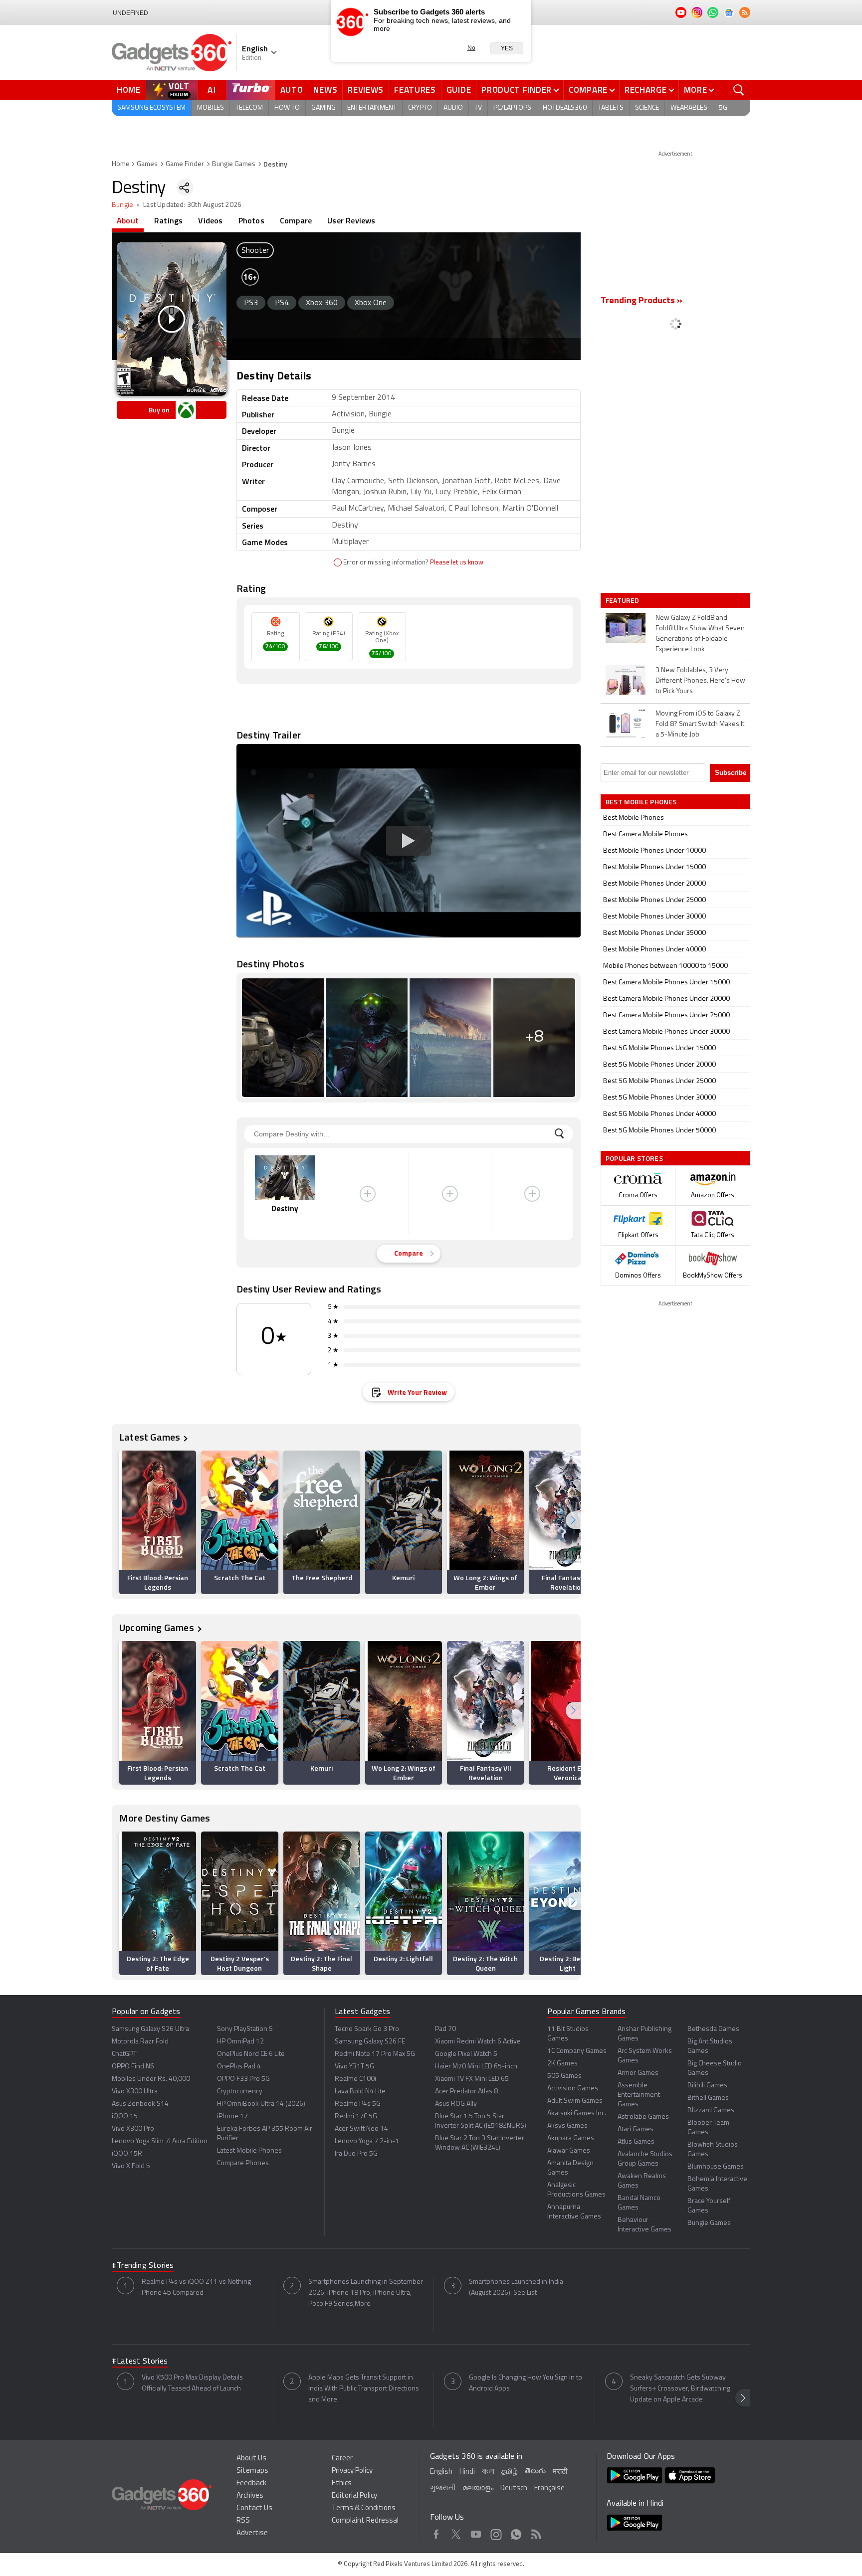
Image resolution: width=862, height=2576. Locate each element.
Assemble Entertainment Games (639, 2095)
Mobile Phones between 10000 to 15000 (665, 966)
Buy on (159, 410)
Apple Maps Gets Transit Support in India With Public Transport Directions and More (364, 2389)
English (441, 2472)
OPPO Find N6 (133, 2067)
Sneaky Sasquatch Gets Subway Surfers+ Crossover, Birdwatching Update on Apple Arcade (680, 2389)
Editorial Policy (354, 2496)
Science (647, 108)
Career (342, 2459)
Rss (536, 2533)
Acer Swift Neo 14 (361, 2129)
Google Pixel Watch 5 (466, 2054)
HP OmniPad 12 (240, 2042)
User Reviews (351, 220)
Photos (251, 220)
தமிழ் (510, 2472)
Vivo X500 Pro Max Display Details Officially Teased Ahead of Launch (192, 2383)
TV (478, 108)
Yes (507, 48)
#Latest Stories (140, 2362)
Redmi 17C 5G (356, 2116)
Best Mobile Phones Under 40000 (654, 950)
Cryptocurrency (240, 2092)
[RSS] (745, 12)
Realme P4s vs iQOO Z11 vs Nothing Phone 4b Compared (196, 2288)
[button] (573, 1520)
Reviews (366, 90)
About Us (251, 2459)
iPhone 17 (232, 2116)
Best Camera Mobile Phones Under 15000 (666, 983)
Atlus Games (636, 2142)
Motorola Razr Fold (140, 2042)
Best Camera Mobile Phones (646, 834)
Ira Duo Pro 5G (356, 2154)
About (128, 220)
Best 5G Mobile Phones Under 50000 (659, 1131)
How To (287, 108)
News (325, 90)
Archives (250, 2496)
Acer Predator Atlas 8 (466, 2092)
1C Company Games (577, 2051)
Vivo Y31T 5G (354, 2067)
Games (147, 164)
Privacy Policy (352, 2471)
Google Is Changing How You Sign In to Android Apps (526, 2383)
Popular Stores (634, 1158)
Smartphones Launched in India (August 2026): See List (516, 2288)
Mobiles (211, 108)
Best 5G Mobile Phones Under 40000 (659, 1114)
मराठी (560, 2472)
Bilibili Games (707, 2086)
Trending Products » (642, 301)
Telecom (249, 108)
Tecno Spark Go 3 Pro (367, 2029)
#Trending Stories (143, 2266)
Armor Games (638, 2073)
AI (212, 90)
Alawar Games (569, 2151)
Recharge (646, 90)
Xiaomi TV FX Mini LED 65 (472, 2079)
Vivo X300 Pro (133, 2129)
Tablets (611, 108)
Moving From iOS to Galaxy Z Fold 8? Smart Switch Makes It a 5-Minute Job (700, 724)
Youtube (476, 2533)
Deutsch (514, 2488)
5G (723, 108)
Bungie (122, 205)
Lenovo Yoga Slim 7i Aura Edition (160, 2141)
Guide (459, 90)
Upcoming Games (157, 1627)
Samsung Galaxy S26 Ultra (150, 2029)
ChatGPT (124, 2054)
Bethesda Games (713, 2029)
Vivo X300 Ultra (135, 2092)
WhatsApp (516, 2533)
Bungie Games (234, 164)
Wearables (689, 108)
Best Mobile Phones (634, 818)
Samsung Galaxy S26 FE (370, 2042)
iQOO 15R (127, 2154)
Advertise (252, 2533)
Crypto (420, 108)
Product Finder (517, 90)
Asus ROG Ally (456, 2104)
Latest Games (150, 1437)
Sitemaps (252, 2471)
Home (129, 90)
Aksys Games (567, 2126)
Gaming (323, 108)
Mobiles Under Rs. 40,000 (151, 2079)
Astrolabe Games (643, 2117)
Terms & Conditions (364, 2508)
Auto (292, 90)
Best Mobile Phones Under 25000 (654, 900)
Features (415, 90)
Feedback (251, 2484)
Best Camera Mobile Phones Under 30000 (666, 1032)
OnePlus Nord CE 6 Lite (251, 2054)
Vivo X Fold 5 (131, 2166)
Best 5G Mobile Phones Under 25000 (659, 1081)
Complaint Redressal (365, 2521)
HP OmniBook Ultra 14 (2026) (261, 2104)
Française (549, 2488)
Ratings (168, 220)
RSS (243, 2521)
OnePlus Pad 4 (239, 2067)
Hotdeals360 (565, 108)
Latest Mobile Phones (249, 2151)
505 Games (564, 2076)
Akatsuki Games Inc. (577, 2114)
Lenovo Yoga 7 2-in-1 (367, 2141)
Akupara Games (571, 2138)
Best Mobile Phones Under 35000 (654, 933)
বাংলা (488, 2472)
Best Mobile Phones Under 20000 (654, 884)
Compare (588, 90)
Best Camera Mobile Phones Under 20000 (666, 999)
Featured (623, 600)
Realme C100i (355, 2079)
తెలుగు (535, 2472)
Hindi (467, 2472)
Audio (453, 108)
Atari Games (636, 2129)
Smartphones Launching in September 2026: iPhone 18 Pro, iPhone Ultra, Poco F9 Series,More (366, 2293)
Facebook (436, 2533)
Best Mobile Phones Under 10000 (654, 851)
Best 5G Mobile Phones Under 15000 (659, 1048)
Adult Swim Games (575, 2101)
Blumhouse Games (716, 2167)
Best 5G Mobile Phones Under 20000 (659, 1065)
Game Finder (185, 164)
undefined (130, 13)
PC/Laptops (512, 108)
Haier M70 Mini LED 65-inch (476, 2067)
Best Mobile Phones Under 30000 (654, 917)
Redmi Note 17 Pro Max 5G (375, 2054)
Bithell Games (708, 2098)
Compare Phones (243, 2163)
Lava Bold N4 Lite (360, 2092)
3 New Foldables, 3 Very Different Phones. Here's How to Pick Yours (700, 681)
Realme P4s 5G (358, 2104)
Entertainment (372, 108)
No (471, 48)
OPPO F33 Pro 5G (243, 2079)
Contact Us (254, 2508)
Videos (210, 220)
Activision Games (573, 2089)
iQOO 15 (125, 2116)
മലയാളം (478, 2488)
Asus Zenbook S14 (140, 2104)
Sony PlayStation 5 (245, 2029)
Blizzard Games (711, 2111)
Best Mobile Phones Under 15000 (654, 867)
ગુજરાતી (443, 2488)
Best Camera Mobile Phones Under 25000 (666, 1015)
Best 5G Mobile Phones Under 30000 (659, 1098)
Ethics (342, 2484)
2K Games (562, 2064)
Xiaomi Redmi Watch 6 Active (478, 2042)
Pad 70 (445, 2029)
